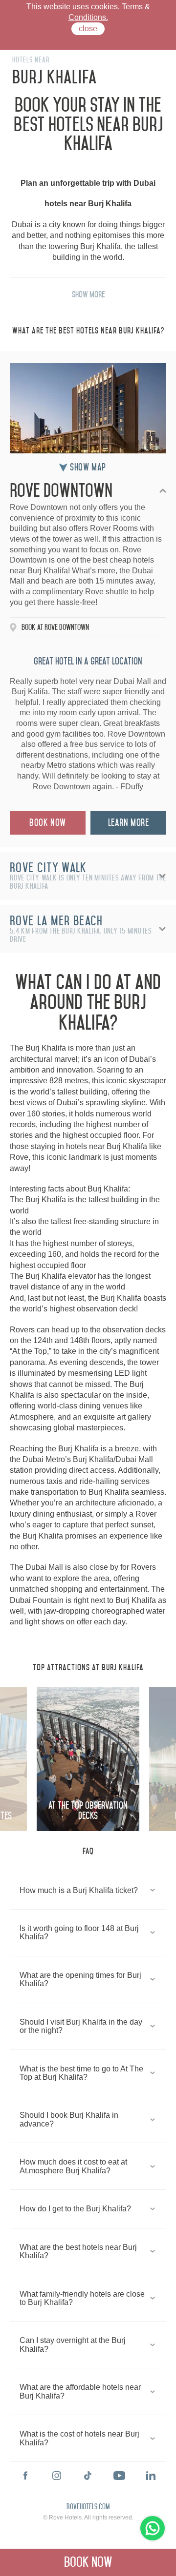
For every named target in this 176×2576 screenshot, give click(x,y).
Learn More (129, 823)
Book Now (47, 823)
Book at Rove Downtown (55, 627)
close (88, 29)
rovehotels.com (88, 2507)
